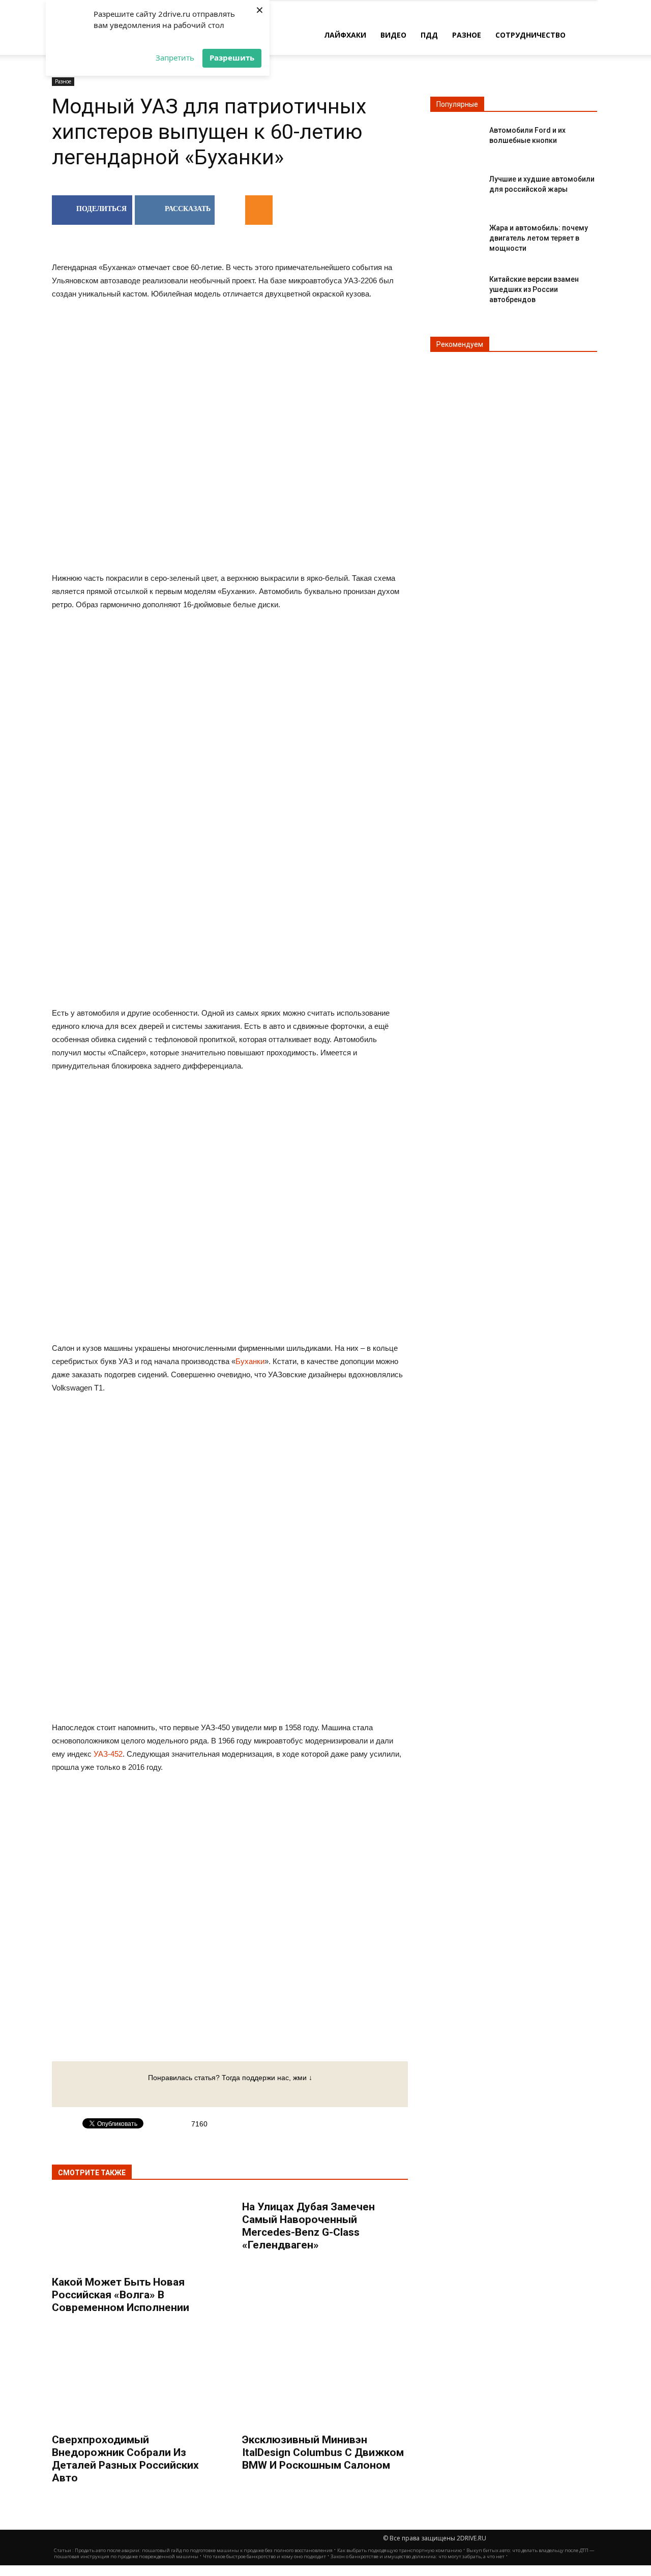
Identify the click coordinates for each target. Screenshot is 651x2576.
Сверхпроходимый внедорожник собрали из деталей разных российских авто (125, 2459)
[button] (585, 34)
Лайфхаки (345, 35)
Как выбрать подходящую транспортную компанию (400, 2550)
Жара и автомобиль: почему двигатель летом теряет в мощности (539, 238)
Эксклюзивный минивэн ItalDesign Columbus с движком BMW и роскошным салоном (323, 2452)
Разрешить (232, 57)
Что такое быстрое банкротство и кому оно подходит (264, 2556)
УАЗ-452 (108, 1754)
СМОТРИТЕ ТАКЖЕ (92, 2173)
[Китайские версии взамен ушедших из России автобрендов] (456, 288)
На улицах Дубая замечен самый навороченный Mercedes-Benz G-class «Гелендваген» (308, 2226)
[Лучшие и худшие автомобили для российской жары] (456, 187)
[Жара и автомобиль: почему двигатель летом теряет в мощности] (456, 236)
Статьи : (64, 2550)
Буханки (250, 1361)
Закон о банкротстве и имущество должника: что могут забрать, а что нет (418, 2556)
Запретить (175, 57)
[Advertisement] (230, 701)
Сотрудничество (530, 35)
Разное (467, 35)
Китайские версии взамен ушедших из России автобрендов (534, 289)
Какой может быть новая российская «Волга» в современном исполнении (121, 2295)
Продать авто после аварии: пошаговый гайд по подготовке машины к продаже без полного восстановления (204, 2550)
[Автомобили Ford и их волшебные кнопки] (456, 139)
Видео (393, 35)
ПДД (429, 35)
